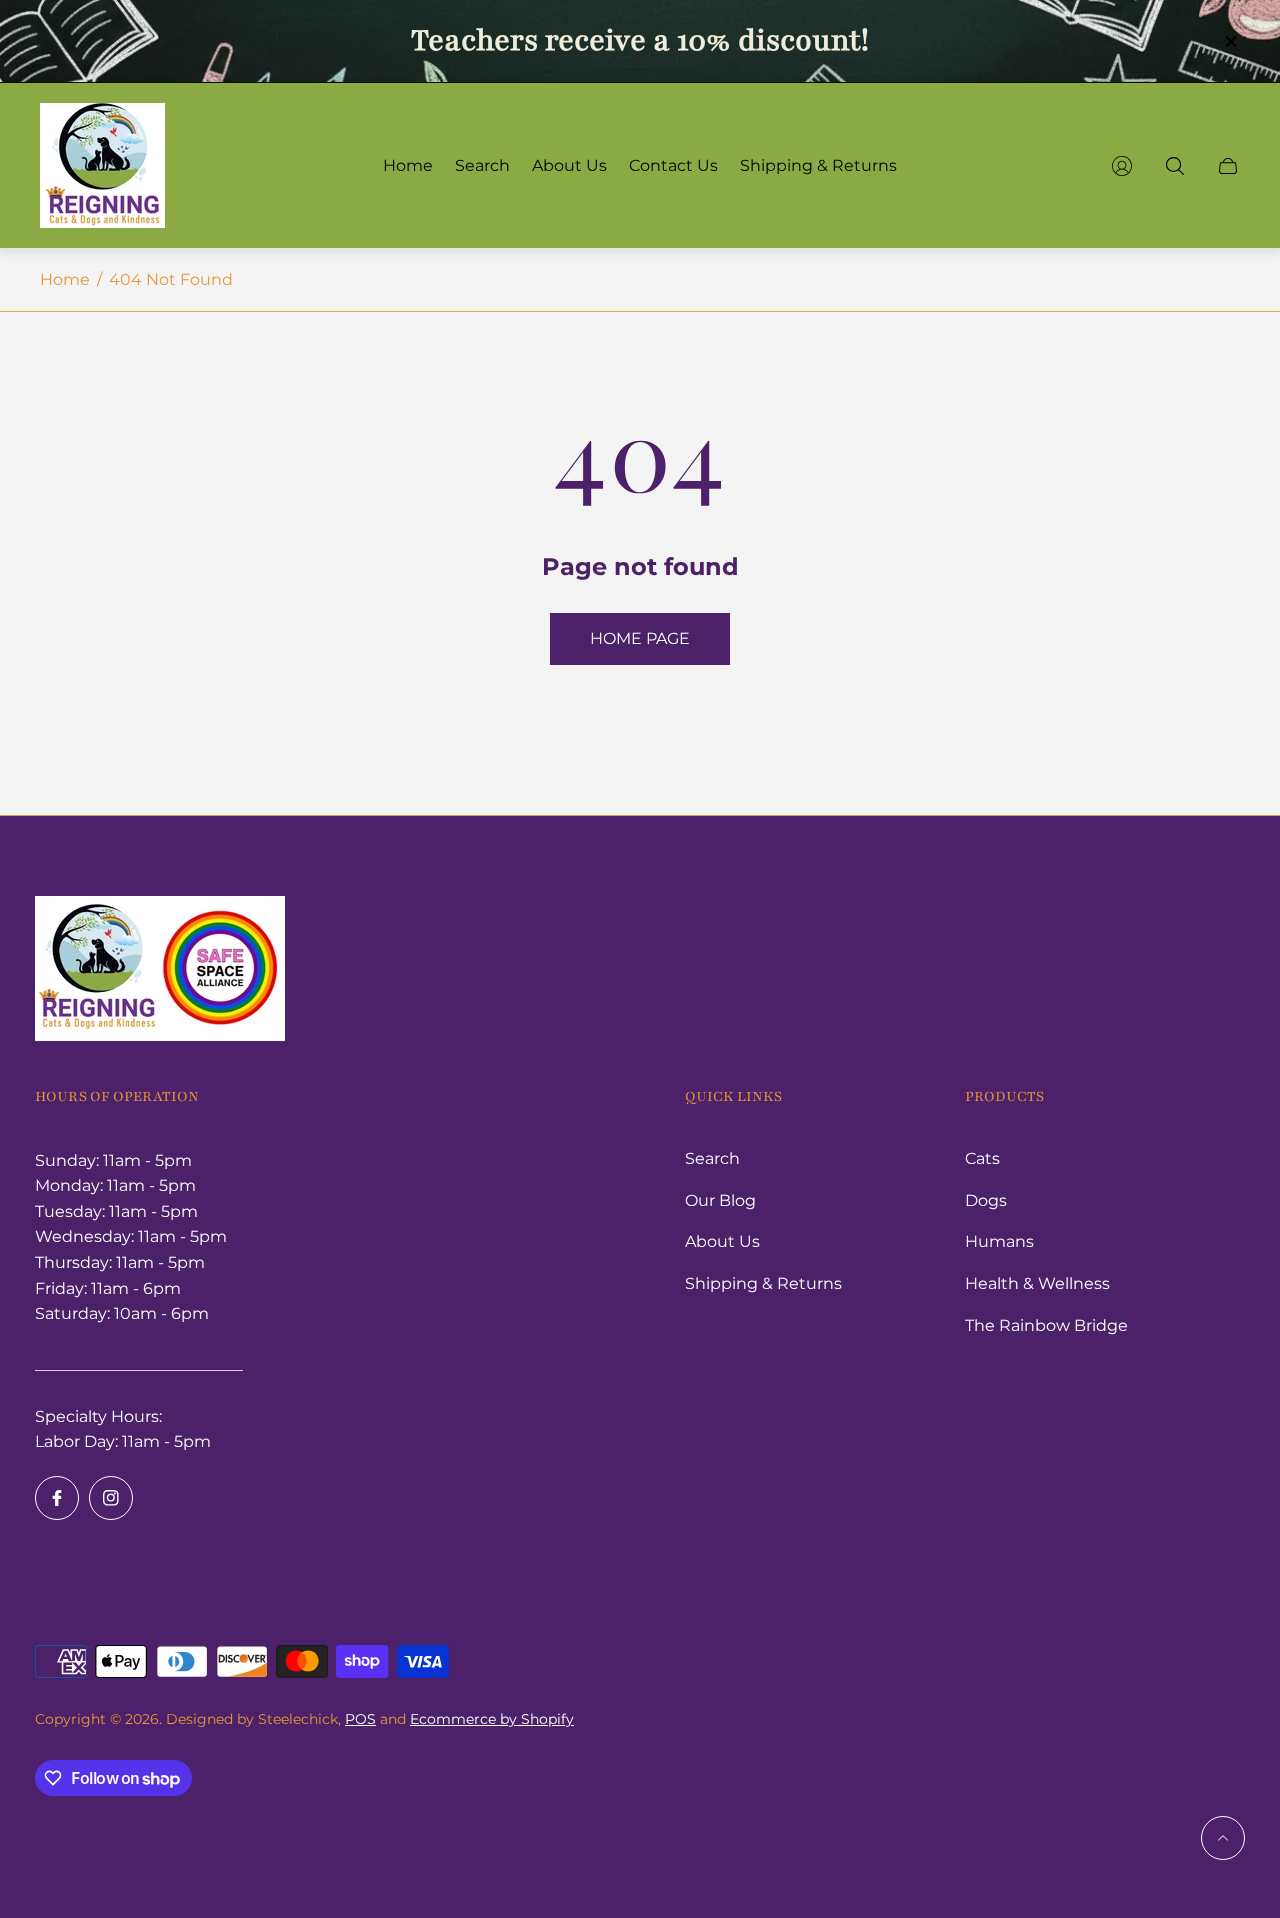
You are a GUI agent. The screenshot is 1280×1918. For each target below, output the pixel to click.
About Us (722, 1241)
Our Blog (720, 1200)
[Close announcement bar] (1230, 41)
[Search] (1175, 166)
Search (712, 1158)
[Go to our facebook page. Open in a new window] (57, 1498)
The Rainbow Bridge (1046, 1325)
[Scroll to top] (1223, 1838)
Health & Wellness (1037, 1283)
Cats (982, 1158)
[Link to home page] (160, 970)
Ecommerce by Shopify (492, 1719)
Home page (640, 638)
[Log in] (1122, 166)
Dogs (986, 1200)
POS (360, 1719)
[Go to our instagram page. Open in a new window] (111, 1498)
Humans (999, 1241)
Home (65, 279)
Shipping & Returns (763, 1283)
